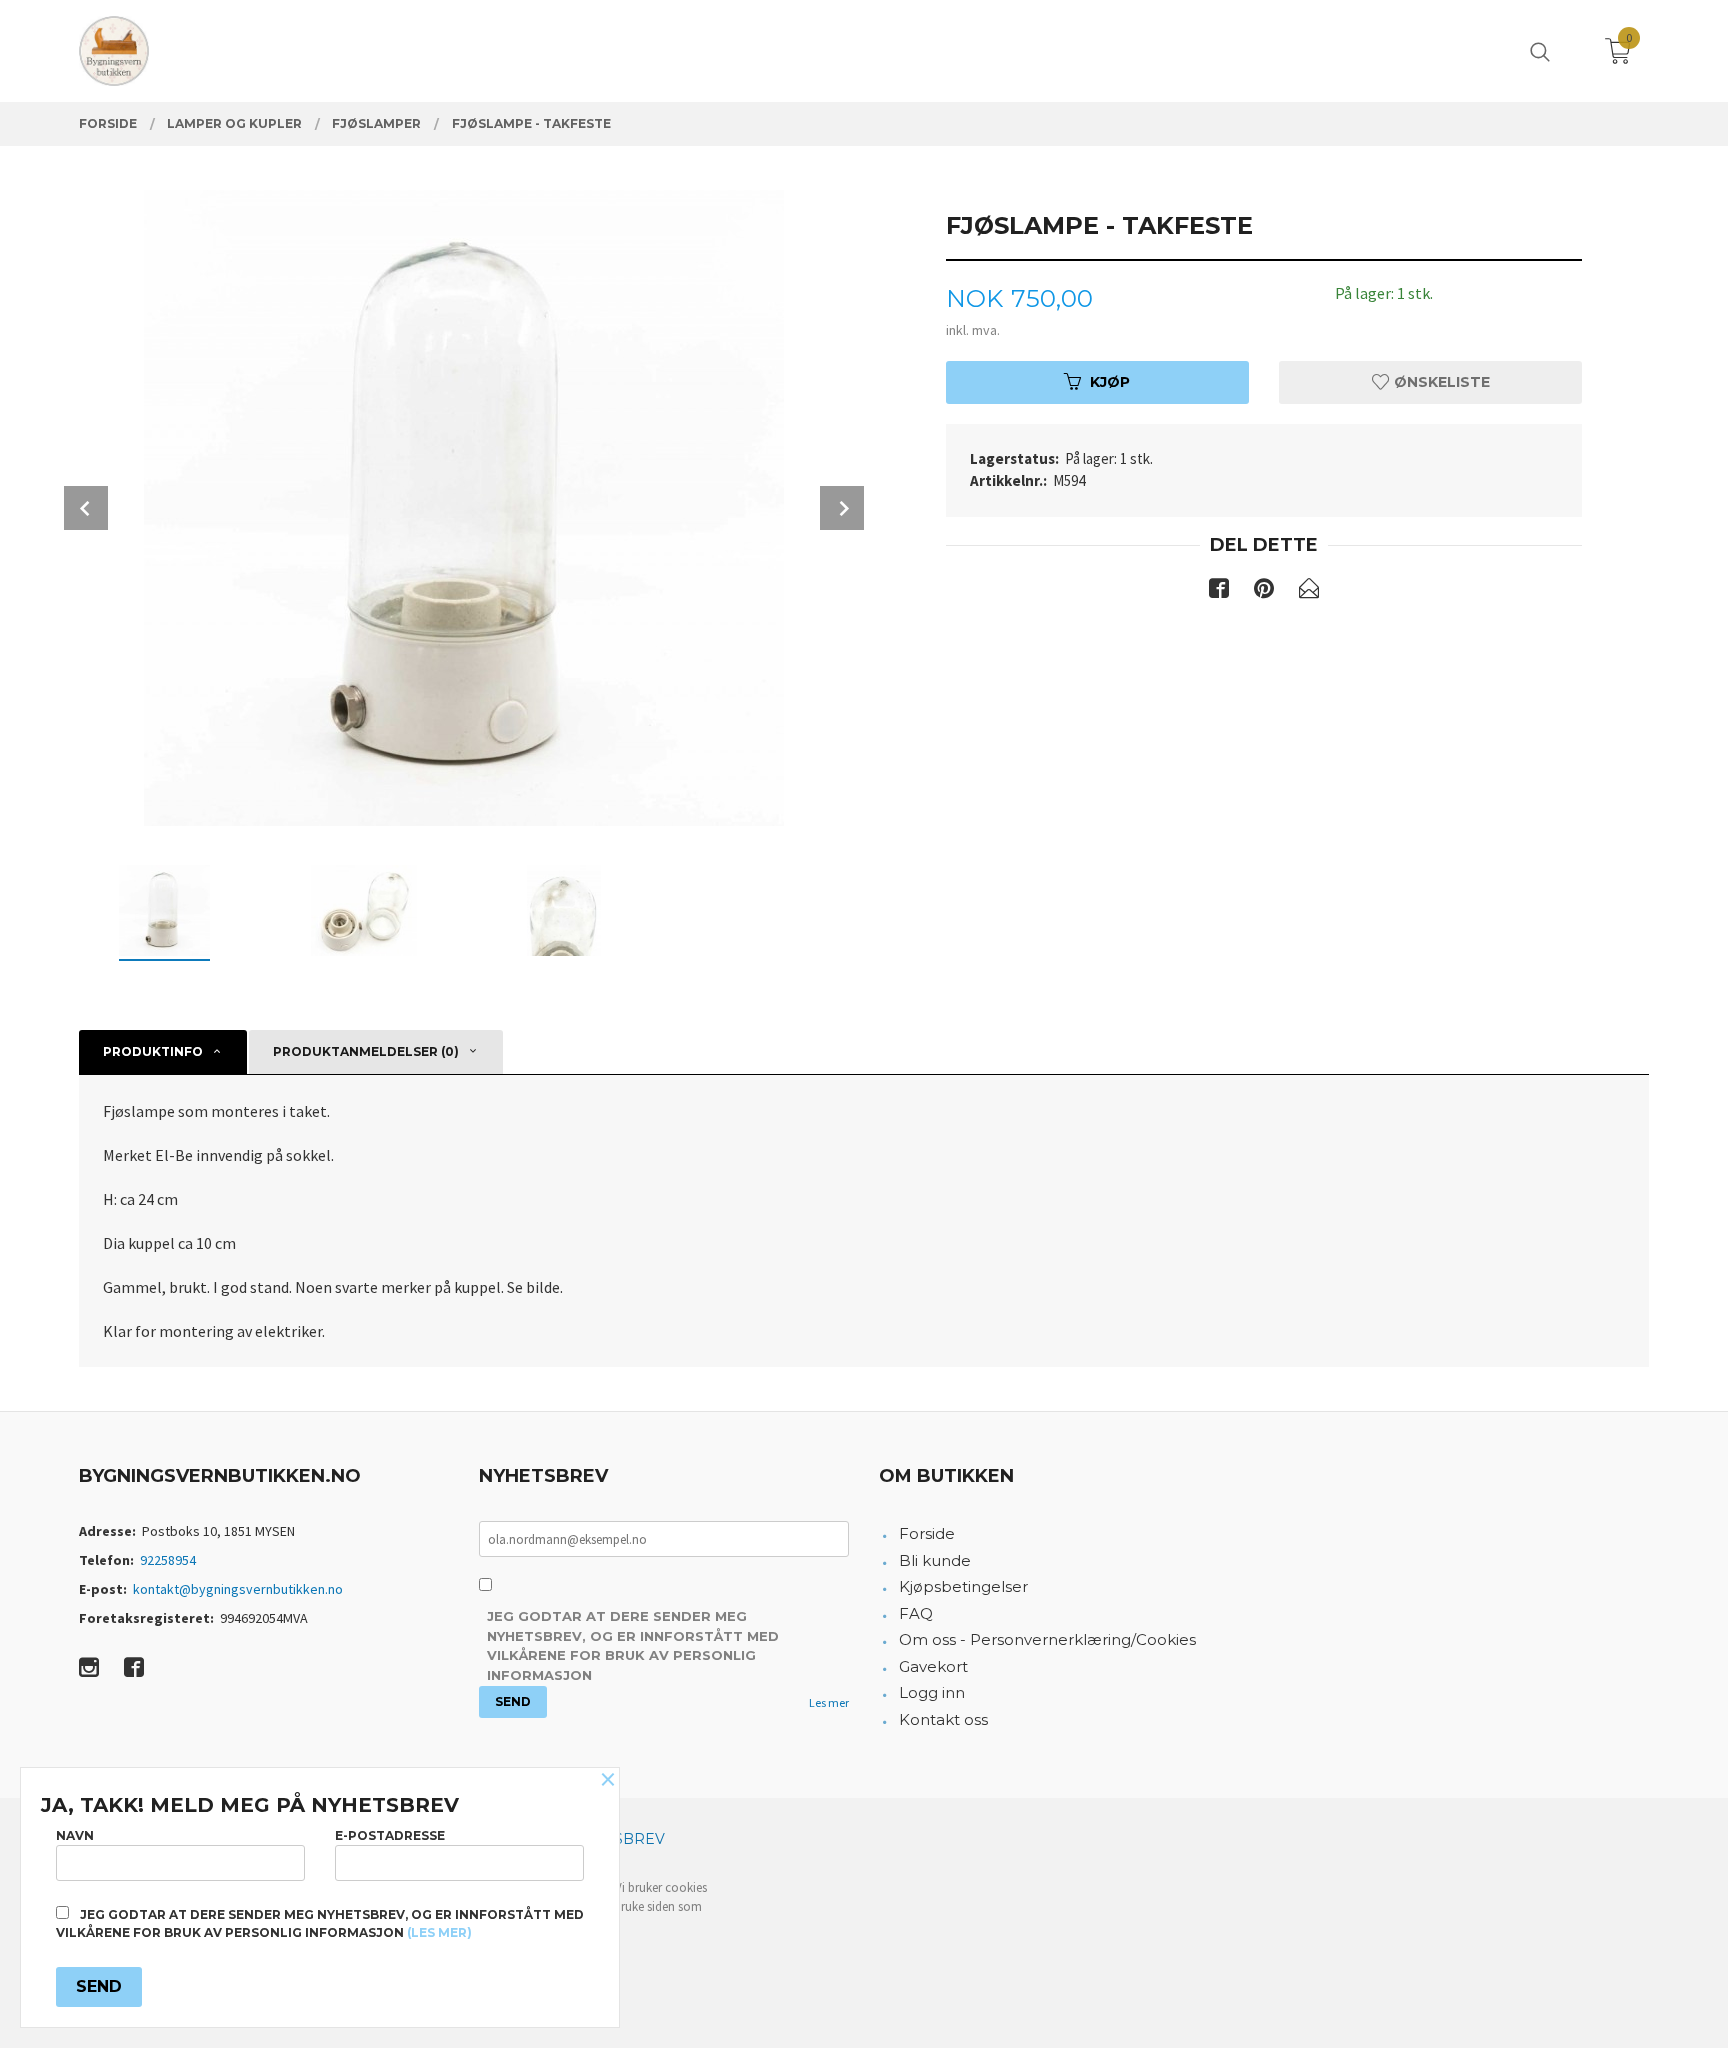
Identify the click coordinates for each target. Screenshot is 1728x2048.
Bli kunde (935, 1560)
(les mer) (439, 1932)
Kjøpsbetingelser (963, 1586)
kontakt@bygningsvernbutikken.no (238, 1589)
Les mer (829, 1702)
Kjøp (1110, 382)
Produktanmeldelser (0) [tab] (366, 1051)
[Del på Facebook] (1219, 592)
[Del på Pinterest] (1264, 592)
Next (842, 508)
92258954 (168, 1560)
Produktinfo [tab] (153, 1051)
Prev (86, 508)
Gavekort (933, 1666)
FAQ (916, 1613)
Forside (927, 1533)
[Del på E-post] (1309, 592)
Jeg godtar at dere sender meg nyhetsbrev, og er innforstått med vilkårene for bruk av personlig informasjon (633, 1645)
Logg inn (932, 1692)
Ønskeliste (1440, 382)
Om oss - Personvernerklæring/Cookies (1047, 1639)
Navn (75, 1835)
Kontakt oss (943, 1719)
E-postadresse (390, 1835)
